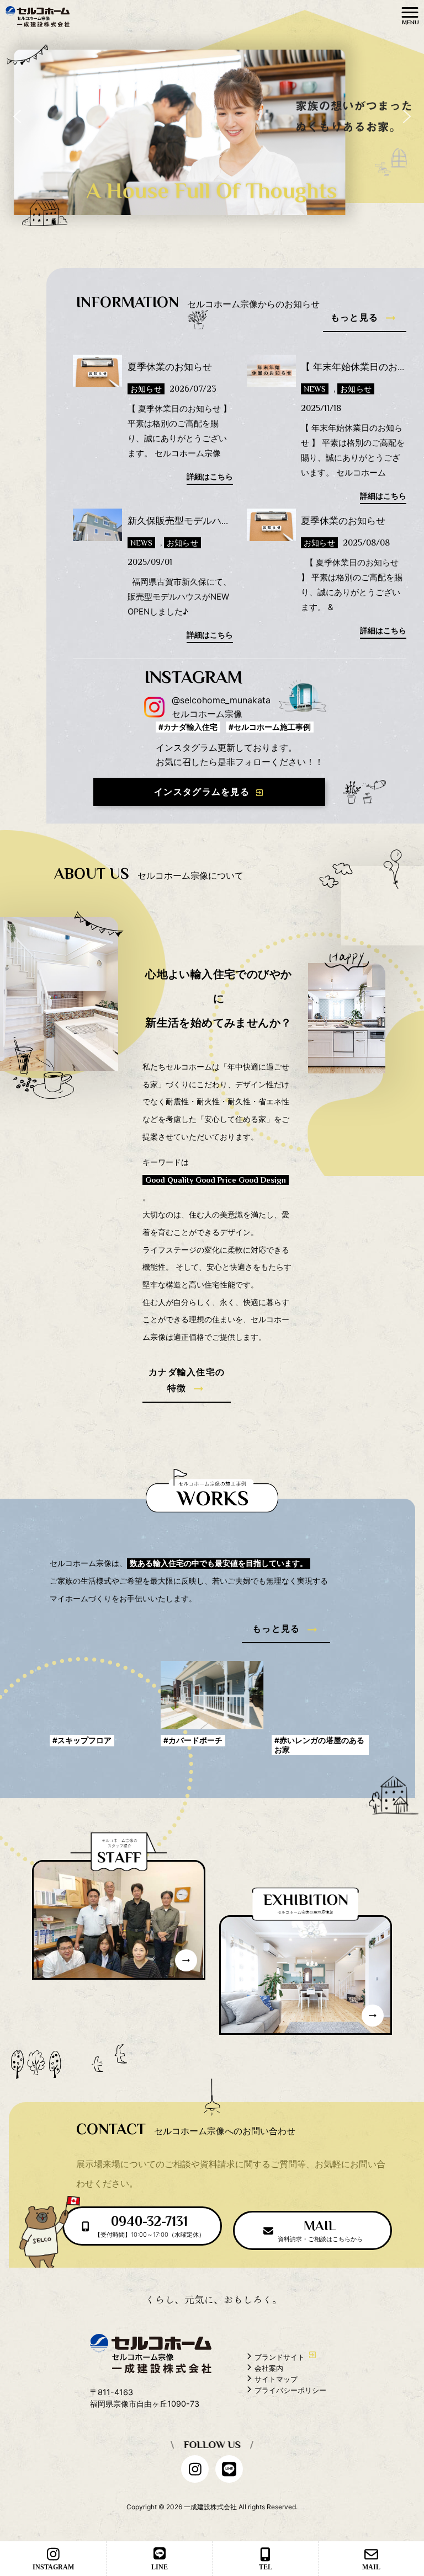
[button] (17, 116)
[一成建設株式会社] (38, 15)
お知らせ (146, 389)
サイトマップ (276, 2379)
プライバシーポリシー (290, 2390)
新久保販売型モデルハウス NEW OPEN (214, 521)
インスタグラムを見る (202, 792)
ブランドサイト (280, 2357)
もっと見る (354, 317)
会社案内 (269, 2368)
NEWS (315, 389)
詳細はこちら (210, 477)
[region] (212, 116)
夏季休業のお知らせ (170, 367)
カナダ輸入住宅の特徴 (187, 1380)
